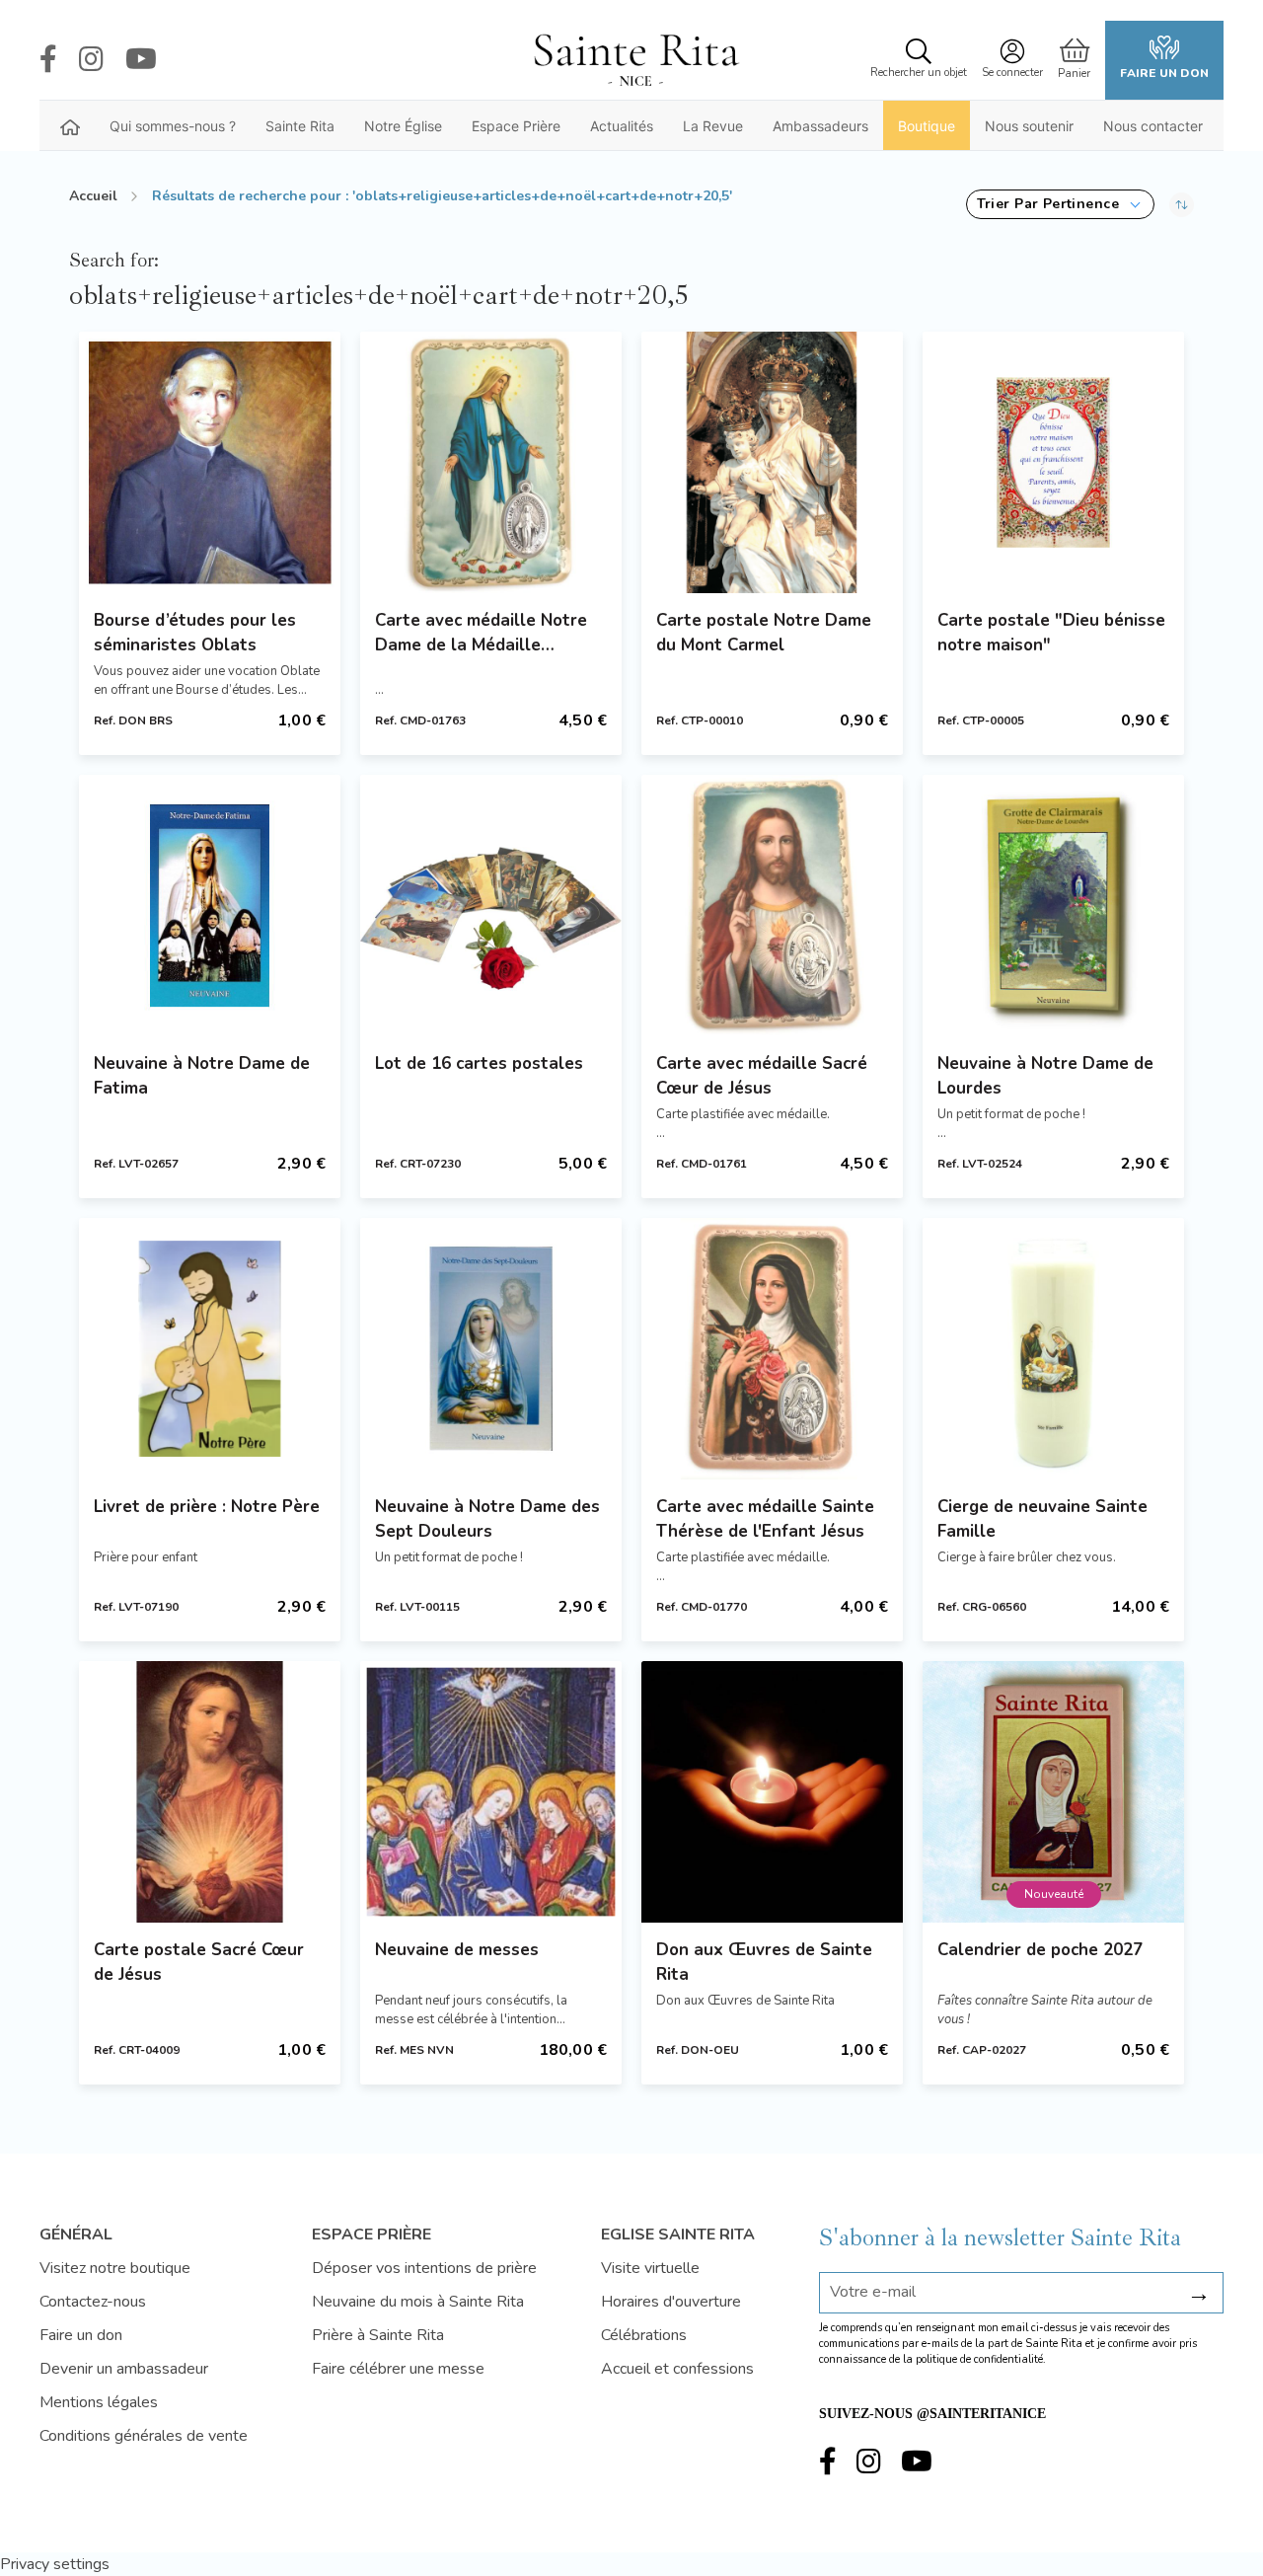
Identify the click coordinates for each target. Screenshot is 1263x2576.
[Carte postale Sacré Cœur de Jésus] (210, 1792)
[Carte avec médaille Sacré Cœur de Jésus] (772, 906)
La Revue (713, 126)
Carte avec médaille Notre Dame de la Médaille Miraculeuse (481, 633)
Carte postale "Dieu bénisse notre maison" (1051, 633)
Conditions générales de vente (144, 2436)
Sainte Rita (300, 126)
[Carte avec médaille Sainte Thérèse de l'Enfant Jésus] (772, 1349)
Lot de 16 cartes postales (479, 1063)
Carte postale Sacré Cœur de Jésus (199, 1962)
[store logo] (635, 60)
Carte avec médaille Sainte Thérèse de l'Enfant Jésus (765, 1519)
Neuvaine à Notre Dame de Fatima (202, 1076)
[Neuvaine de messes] (491, 1792)
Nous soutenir (1029, 126)
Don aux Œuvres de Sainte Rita (764, 1962)
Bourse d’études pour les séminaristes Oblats (195, 633)
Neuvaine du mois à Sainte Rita (418, 2302)
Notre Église (403, 126)
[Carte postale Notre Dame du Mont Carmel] (772, 462)
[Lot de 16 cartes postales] (491, 906)
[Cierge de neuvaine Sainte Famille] (1053, 1349)
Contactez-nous (93, 2302)
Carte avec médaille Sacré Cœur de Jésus (762, 1076)
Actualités (622, 126)
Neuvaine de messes (457, 1950)
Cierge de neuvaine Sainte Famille (1042, 1519)
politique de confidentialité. (981, 2359)
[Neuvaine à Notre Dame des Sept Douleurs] (491, 1349)
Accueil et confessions (677, 2369)
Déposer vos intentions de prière (424, 2268)
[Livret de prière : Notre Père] (210, 1349)
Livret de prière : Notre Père (207, 1507)
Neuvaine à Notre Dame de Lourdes (1045, 1076)
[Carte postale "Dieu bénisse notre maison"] (1053, 462)
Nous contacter (1153, 126)
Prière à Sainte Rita (378, 2335)
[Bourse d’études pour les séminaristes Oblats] (210, 462)
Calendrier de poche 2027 (1040, 1950)
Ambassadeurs (820, 126)
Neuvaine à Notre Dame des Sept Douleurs (487, 1519)
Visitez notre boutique (115, 2268)
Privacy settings (55, 2564)
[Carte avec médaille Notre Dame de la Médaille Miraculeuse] (491, 462)
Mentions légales (99, 2402)
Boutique (927, 126)
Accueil (93, 196)
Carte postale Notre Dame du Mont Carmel (764, 633)
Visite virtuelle (650, 2268)
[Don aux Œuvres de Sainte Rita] (772, 1792)
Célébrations (644, 2335)
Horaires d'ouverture (671, 2302)
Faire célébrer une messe (398, 2369)
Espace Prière (516, 126)
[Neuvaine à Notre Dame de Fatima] (210, 906)
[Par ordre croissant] (1182, 204)
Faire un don (1164, 73)
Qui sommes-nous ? (173, 126)
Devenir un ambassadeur (124, 2369)
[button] (1060, 204)
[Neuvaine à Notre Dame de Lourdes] (1053, 906)
